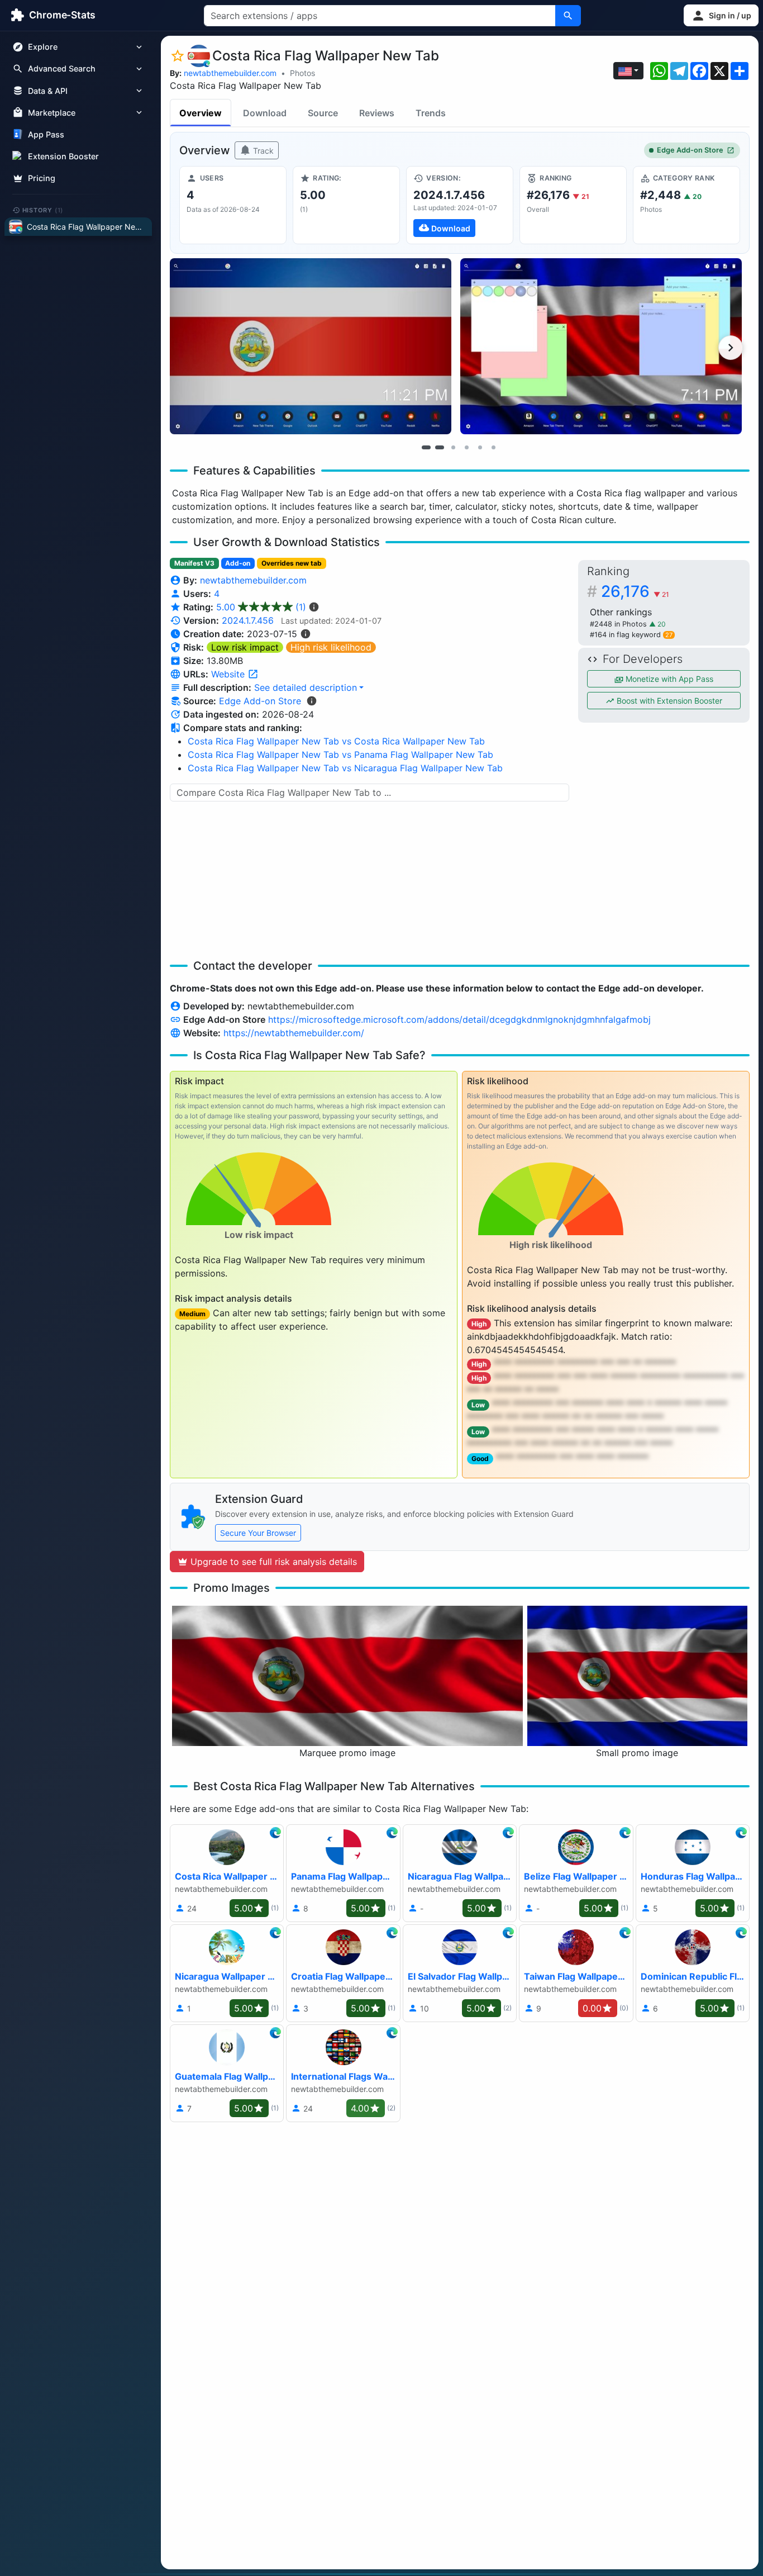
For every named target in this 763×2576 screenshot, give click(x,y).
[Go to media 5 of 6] (480, 447)
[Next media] (731, 348)
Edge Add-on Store (690, 150)
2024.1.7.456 (248, 620)
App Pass (46, 134)
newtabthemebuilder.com (230, 73)
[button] (721, 15)
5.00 (261, 607)
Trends (431, 113)
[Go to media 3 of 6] (453, 447)
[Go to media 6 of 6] (493, 447)
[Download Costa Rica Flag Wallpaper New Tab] (460, 205)
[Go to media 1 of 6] (426, 447)
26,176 (635, 591)
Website (229, 674)
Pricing (42, 178)
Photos (302, 73)
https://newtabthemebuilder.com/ (294, 1033)
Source (323, 113)
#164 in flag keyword (631, 635)
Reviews (377, 113)
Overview (201, 113)
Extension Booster (63, 156)
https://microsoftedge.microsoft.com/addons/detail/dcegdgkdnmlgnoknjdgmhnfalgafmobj (459, 1019)
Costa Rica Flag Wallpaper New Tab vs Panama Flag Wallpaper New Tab (340, 755)
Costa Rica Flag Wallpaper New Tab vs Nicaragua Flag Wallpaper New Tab (345, 768)
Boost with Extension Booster (668, 701)
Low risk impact (245, 647)
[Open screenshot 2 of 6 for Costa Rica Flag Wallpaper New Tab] (601, 346)
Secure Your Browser (258, 1533)
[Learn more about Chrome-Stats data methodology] (312, 701)
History (43, 210)
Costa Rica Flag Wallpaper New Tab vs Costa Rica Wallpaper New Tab (336, 741)
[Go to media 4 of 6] (466, 447)
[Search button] (568, 16)
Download (265, 113)
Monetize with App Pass (668, 679)
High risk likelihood (331, 647)
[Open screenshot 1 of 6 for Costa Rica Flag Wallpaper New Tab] (311, 346)
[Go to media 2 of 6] (440, 447)
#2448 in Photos (619, 624)
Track (262, 151)
